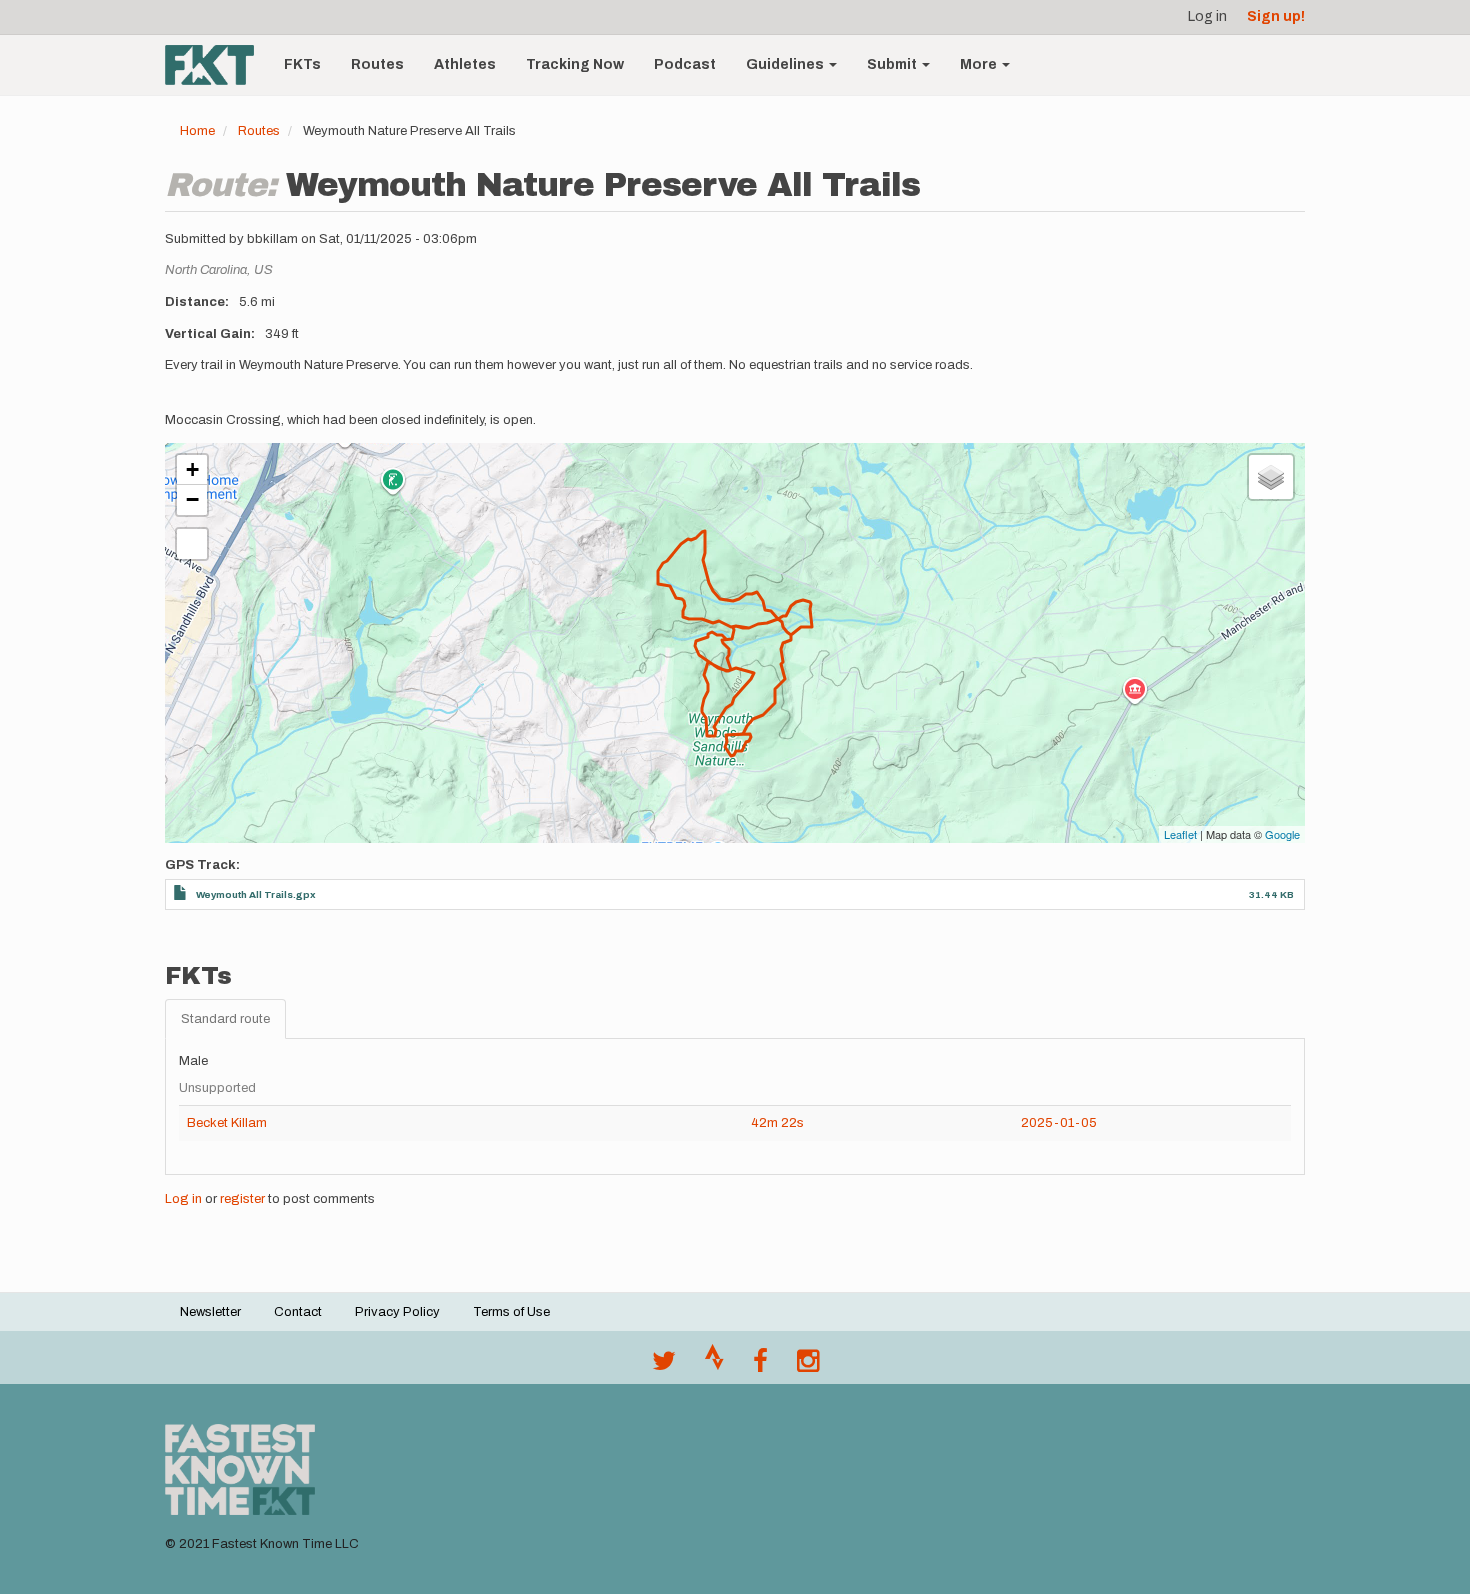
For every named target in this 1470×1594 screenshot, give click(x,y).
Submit (893, 64)
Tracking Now (575, 64)
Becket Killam (227, 1123)
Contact (298, 1312)
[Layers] (1271, 477)
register (242, 1199)
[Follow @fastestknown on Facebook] (760, 1366)
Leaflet (1180, 834)
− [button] (192, 499)
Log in (1207, 16)
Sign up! (1276, 16)
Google (1282, 834)
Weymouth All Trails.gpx (256, 894)
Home (197, 131)
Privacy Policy (397, 1312)
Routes (377, 64)
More (980, 64)
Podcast (685, 64)
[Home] (217, 65)
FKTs (302, 64)
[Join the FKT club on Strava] (714, 1366)
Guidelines (786, 64)
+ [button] (192, 469)
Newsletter (210, 1312)
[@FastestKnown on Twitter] (664, 1366)
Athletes (465, 64)
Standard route (225, 1019)
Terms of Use (511, 1312)
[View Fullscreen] (192, 544)
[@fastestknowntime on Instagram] (808, 1366)
